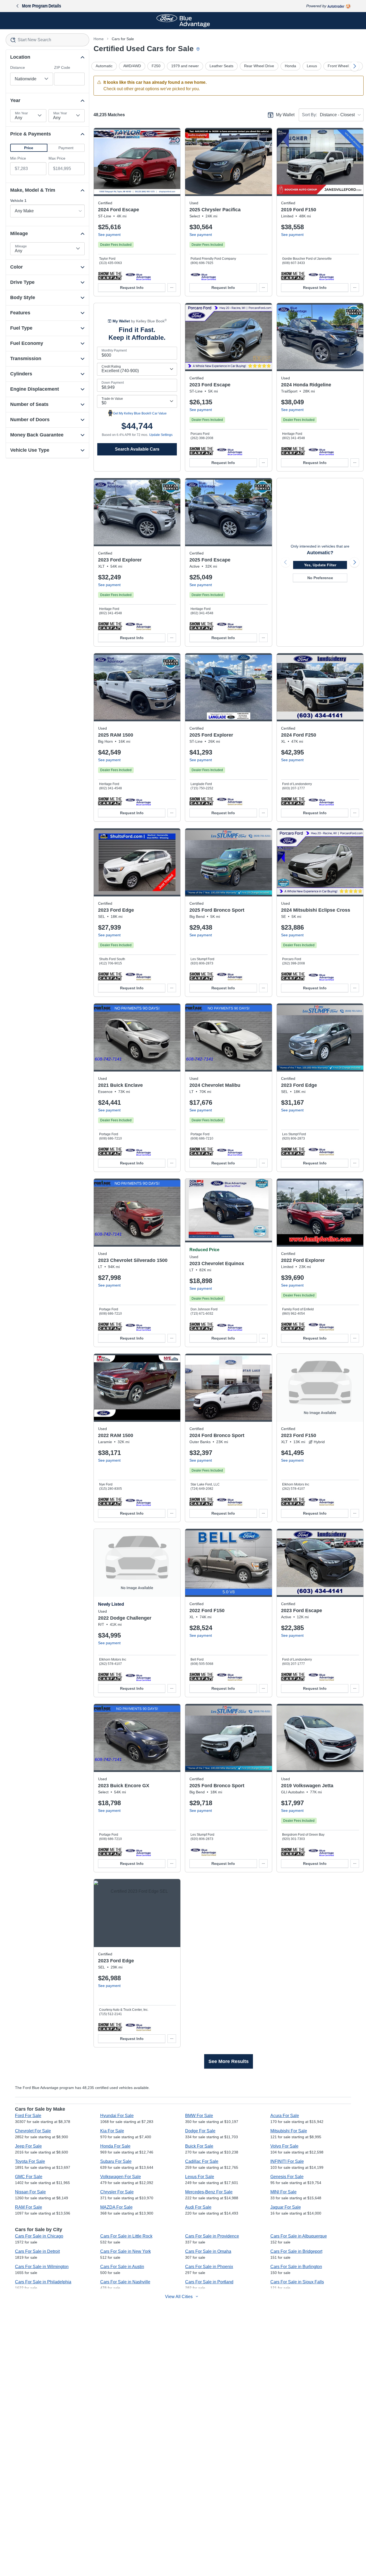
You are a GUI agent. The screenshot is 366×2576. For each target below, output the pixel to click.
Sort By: (309, 115)
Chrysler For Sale (117, 2192)
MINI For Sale (283, 2192)
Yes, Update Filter (320, 565)
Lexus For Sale (200, 2177)
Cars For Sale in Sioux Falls (297, 2282)
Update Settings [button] (161, 435)
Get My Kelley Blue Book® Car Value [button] (140, 413)
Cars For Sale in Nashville (125, 2282)
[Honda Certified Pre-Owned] (321, 451)
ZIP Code (62, 67)
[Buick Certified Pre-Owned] (138, 1151)
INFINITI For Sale (287, 2161)
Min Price (18, 158)
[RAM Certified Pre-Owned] (138, 801)
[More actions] (172, 288)
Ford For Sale (28, 2116)
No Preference (320, 578)
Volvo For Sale (284, 2146)
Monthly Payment (114, 350)
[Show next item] (354, 562)
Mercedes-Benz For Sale (209, 2192)
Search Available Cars (137, 449)
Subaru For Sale (116, 2161)
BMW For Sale (199, 2116)
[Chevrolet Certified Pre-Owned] (229, 1151)
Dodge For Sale (200, 2131)
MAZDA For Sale (116, 2207)
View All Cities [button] (179, 2297)
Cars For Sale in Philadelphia (43, 2282)
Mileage (21, 246)
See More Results (229, 2061)
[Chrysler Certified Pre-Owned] (203, 276)
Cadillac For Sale (202, 2161)
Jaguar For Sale (286, 2207)
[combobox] (47, 40)
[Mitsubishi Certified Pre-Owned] (321, 976)
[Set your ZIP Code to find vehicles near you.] (199, 49)
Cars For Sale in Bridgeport (296, 2251)
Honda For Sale (115, 2146)
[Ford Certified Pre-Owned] (138, 276)
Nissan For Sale (30, 2192)
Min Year (21, 113)
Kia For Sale (112, 2131)
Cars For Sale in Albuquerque (299, 2236)
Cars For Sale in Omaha (208, 2251)
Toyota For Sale (30, 2161)
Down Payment (113, 383)
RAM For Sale (29, 2207)
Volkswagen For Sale (121, 2177)
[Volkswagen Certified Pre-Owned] (321, 1852)
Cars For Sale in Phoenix (209, 2267)
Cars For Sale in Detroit (37, 2251)
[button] (29, 148)
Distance (18, 67)
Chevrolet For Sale (33, 2131)
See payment (109, 235)
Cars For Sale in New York (126, 2251)
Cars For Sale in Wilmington (42, 2267)
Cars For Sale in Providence (212, 2236)
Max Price (57, 158)
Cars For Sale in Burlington (296, 2267)
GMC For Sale (29, 2177)
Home (99, 39)
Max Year (60, 113)
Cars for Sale (123, 39)
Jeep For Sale (28, 2146)
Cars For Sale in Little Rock (126, 2236)
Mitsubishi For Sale (289, 2131)
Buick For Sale (199, 2146)
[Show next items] (354, 66)
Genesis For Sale (287, 2177)
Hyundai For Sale (117, 2116)
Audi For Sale (198, 2207)
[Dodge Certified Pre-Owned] (138, 1677)
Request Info (132, 288)
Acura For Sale (285, 2116)
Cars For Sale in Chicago (39, 2236)
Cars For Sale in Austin (122, 2267)
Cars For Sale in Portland (209, 2282)
